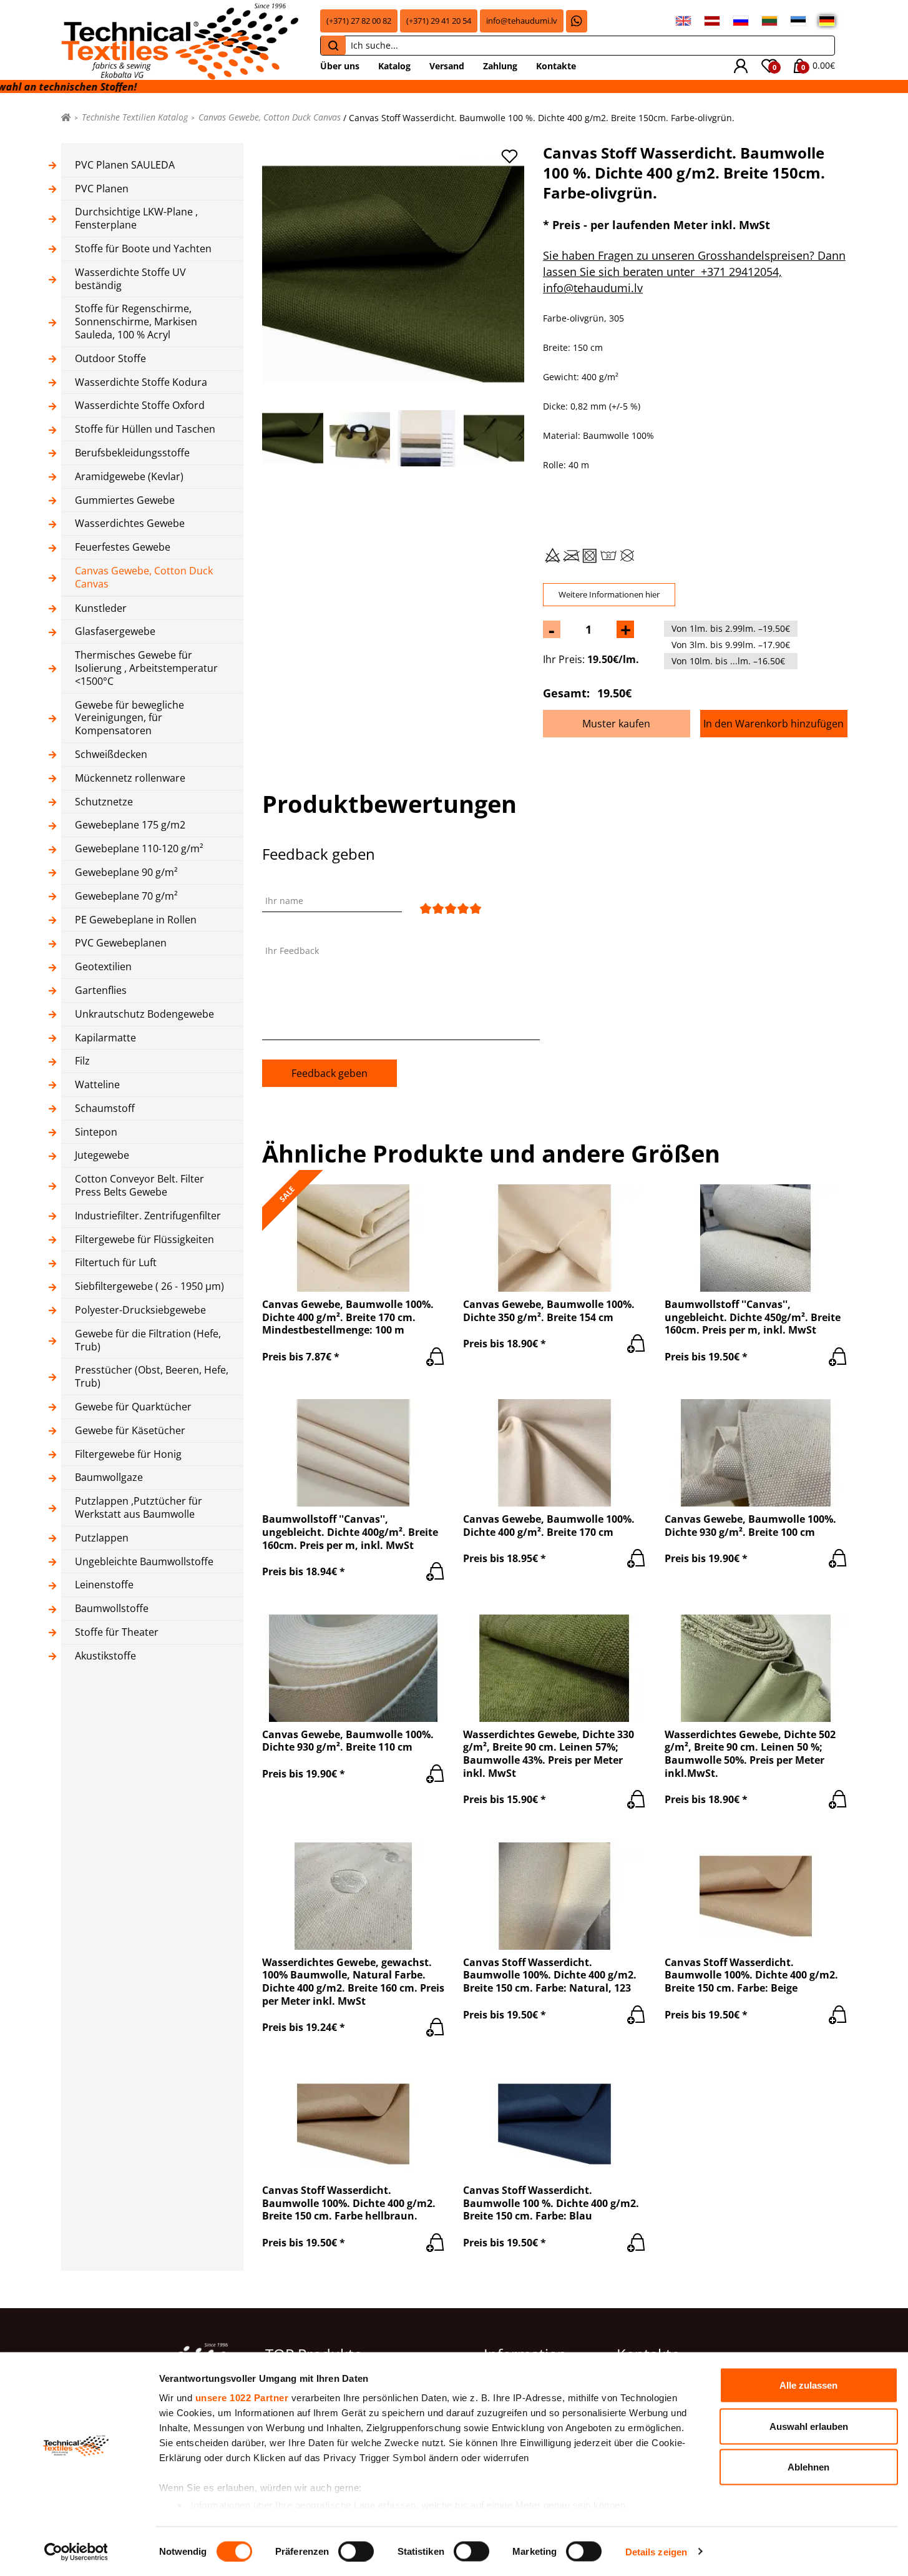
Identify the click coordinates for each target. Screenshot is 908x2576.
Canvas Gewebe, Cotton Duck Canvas (270, 117)
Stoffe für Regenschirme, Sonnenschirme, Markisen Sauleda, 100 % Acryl (136, 322)
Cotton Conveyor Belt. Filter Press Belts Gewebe (139, 1186)
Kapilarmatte (105, 1038)
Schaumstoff (105, 1109)
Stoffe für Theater (117, 1632)
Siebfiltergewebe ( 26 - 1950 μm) (149, 1286)
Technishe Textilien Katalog (135, 117)
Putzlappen (102, 1538)
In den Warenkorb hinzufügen (774, 724)
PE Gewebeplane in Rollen (136, 920)
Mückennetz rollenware (130, 778)
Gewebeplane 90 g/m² (126, 873)
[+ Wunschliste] (509, 156)
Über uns (340, 66)
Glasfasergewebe (115, 632)
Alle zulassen (808, 2385)
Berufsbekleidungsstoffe (132, 453)
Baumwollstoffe (112, 1609)
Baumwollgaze (109, 1477)
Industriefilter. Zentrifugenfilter (148, 1216)
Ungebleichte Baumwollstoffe (144, 1562)
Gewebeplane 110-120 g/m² (139, 849)
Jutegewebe (102, 1155)
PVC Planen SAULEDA (125, 165)
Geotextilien (103, 967)
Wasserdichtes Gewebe (130, 524)
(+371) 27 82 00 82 (359, 21)
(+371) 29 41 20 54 (439, 21)
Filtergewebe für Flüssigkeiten (144, 1240)
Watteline (97, 1085)
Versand (447, 66)
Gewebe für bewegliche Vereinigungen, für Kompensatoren (129, 718)
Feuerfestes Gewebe (123, 547)
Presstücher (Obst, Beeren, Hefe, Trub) (152, 1377)
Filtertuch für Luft (116, 1263)
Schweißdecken (111, 755)
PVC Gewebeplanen (121, 943)
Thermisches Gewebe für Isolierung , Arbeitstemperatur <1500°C (146, 668)
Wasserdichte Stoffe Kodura (141, 382)
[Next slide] (521, 438)
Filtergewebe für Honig (128, 1454)
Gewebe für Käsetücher (130, 1431)
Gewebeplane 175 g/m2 (130, 825)
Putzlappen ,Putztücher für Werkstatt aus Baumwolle (139, 1508)
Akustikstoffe (105, 1656)
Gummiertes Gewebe (125, 500)
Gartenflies (101, 991)
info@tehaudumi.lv (522, 21)
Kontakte (556, 66)
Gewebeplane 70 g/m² (126, 896)
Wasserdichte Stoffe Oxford (140, 406)
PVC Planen (102, 189)
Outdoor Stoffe (110, 359)
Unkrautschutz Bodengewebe (144, 1014)
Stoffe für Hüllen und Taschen (145, 429)
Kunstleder (101, 608)
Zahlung (500, 66)
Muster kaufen (616, 724)
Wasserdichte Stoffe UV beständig (130, 279)
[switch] (356, 2551)
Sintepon (96, 1132)
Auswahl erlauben (809, 2426)
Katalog (394, 66)
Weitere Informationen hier (609, 594)
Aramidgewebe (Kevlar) (129, 477)
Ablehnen (808, 2467)
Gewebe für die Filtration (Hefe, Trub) (148, 1340)
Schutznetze (104, 802)
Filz (82, 1061)
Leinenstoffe (104, 1585)
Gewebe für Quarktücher (133, 1407)
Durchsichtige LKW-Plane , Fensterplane (136, 219)
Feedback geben (330, 1073)
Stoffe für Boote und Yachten (143, 249)
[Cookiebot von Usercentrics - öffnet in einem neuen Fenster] (76, 2552)
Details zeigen (656, 2551)
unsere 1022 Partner (242, 2398)
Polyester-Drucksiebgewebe (140, 1310)
